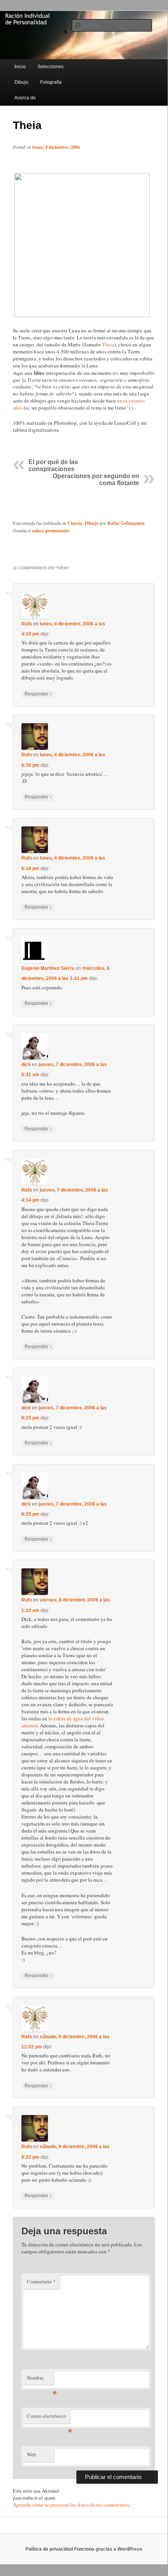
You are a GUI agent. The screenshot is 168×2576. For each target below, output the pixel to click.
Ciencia (75, 523)
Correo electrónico (49, 2418)
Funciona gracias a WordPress (108, 2549)
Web (32, 2454)
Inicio (20, 67)
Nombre (41, 2380)
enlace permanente (50, 531)
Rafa (27, 624)
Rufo (27, 755)
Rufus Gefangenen (126, 523)
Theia (108, 344)
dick (26, 1065)
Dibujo (21, 82)
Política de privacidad (49, 2549)
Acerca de (25, 98)
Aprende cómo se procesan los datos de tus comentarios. (72, 2505)
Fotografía (51, 82)
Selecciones (50, 67)
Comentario (41, 2281)
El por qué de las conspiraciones (53, 465)
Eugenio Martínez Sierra (48, 968)
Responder (38, 694)
